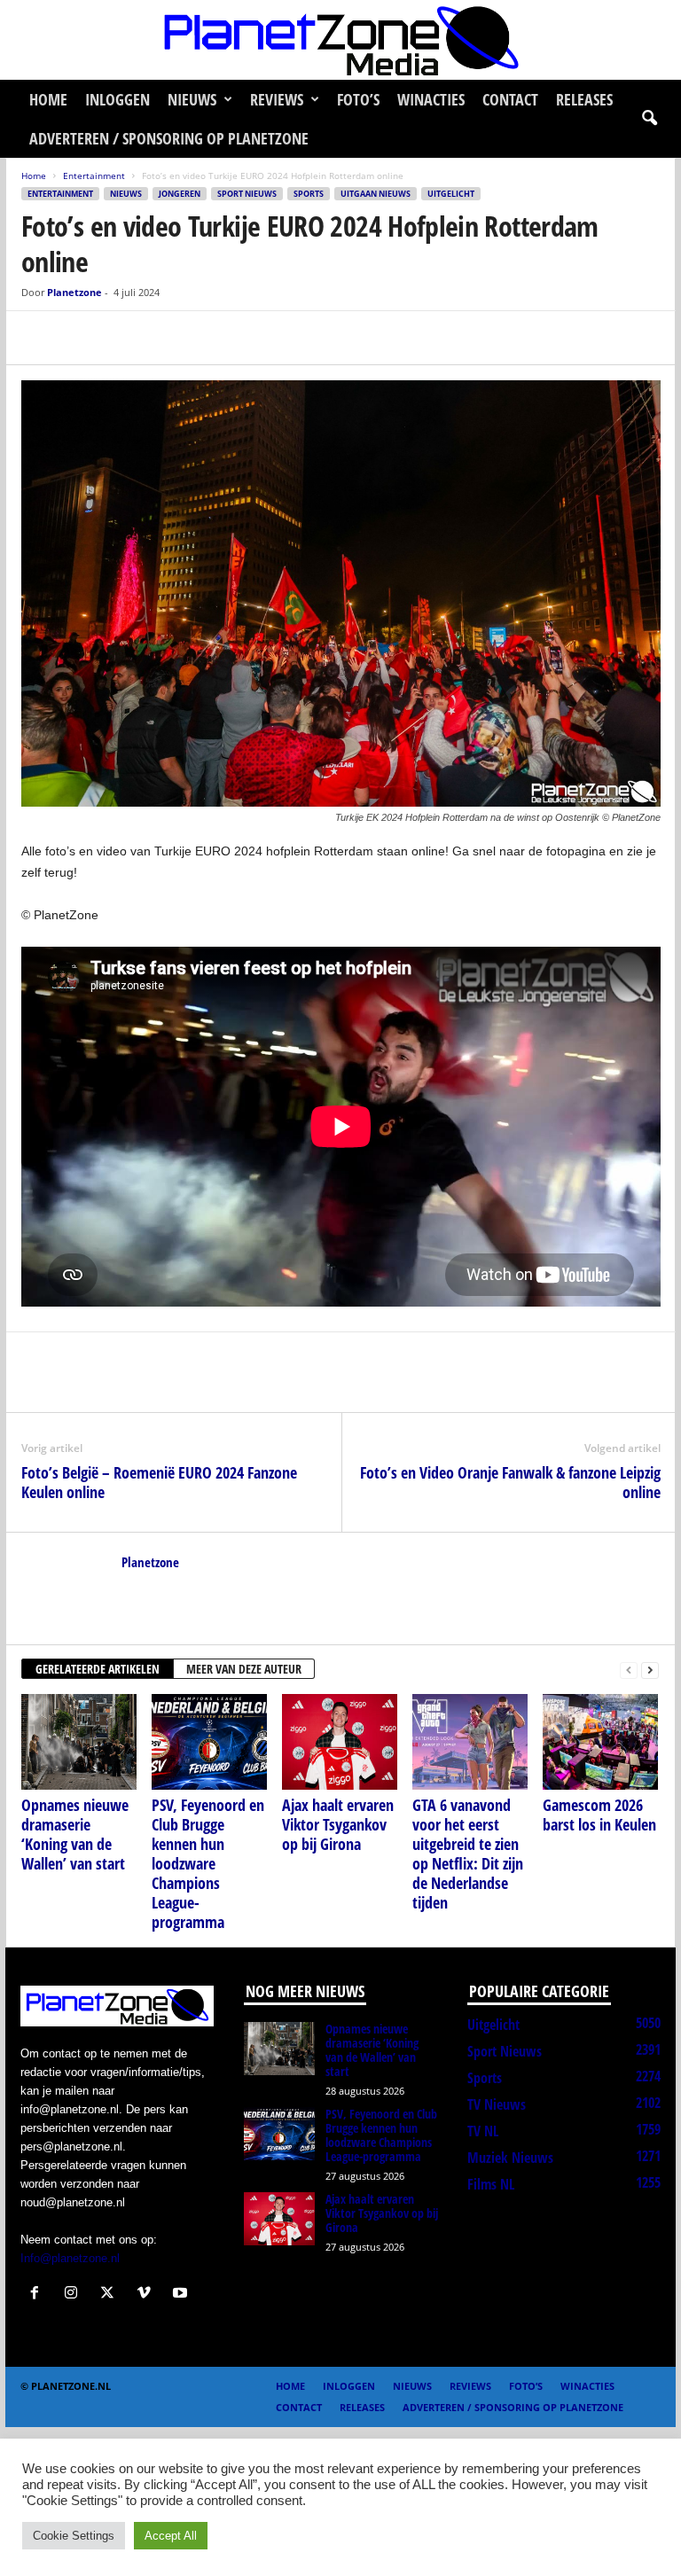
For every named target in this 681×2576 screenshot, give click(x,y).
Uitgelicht (451, 194)
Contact (510, 99)
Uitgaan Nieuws (376, 194)
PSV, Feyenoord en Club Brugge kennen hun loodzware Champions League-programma (208, 1863)
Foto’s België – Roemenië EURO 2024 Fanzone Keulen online (159, 1482)
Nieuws (192, 99)
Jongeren (180, 194)
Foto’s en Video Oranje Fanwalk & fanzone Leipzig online (510, 1482)
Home (48, 99)
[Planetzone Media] (340, 40)
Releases (584, 99)
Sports (309, 194)
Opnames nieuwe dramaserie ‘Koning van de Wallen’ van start (75, 1834)
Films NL (491, 2184)
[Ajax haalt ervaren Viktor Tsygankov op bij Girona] (340, 1742)
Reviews (277, 99)
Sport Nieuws (247, 194)
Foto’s (358, 99)
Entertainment (94, 176)
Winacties (431, 99)
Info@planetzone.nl (70, 2258)
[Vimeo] (148, 2295)
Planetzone (74, 292)
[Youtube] (182, 2295)
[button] (649, 119)
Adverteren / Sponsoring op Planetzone (169, 138)
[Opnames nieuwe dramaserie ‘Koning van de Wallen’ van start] (79, 1742)
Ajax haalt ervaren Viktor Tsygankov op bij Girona (338, 1824)
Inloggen (117, 99)
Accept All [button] (171, 2536)
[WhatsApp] (121, 338)
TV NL (483, 2131)
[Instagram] (75, 2295)
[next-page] (650, 1670)
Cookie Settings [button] (74, 2536)
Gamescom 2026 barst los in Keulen (599, 1815)
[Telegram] (161, 338)
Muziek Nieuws (510, 2158)
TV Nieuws (497, 2104)
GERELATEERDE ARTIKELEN (98, 1669)
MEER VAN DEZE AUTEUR (244, 1669)
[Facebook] (39, 338)
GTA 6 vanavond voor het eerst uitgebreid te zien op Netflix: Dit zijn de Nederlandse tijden (468, 1854)
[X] (80, 338)
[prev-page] (629, 1670)
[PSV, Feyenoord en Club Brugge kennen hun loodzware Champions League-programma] (209, 1742)
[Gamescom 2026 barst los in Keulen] (600, 1742)
